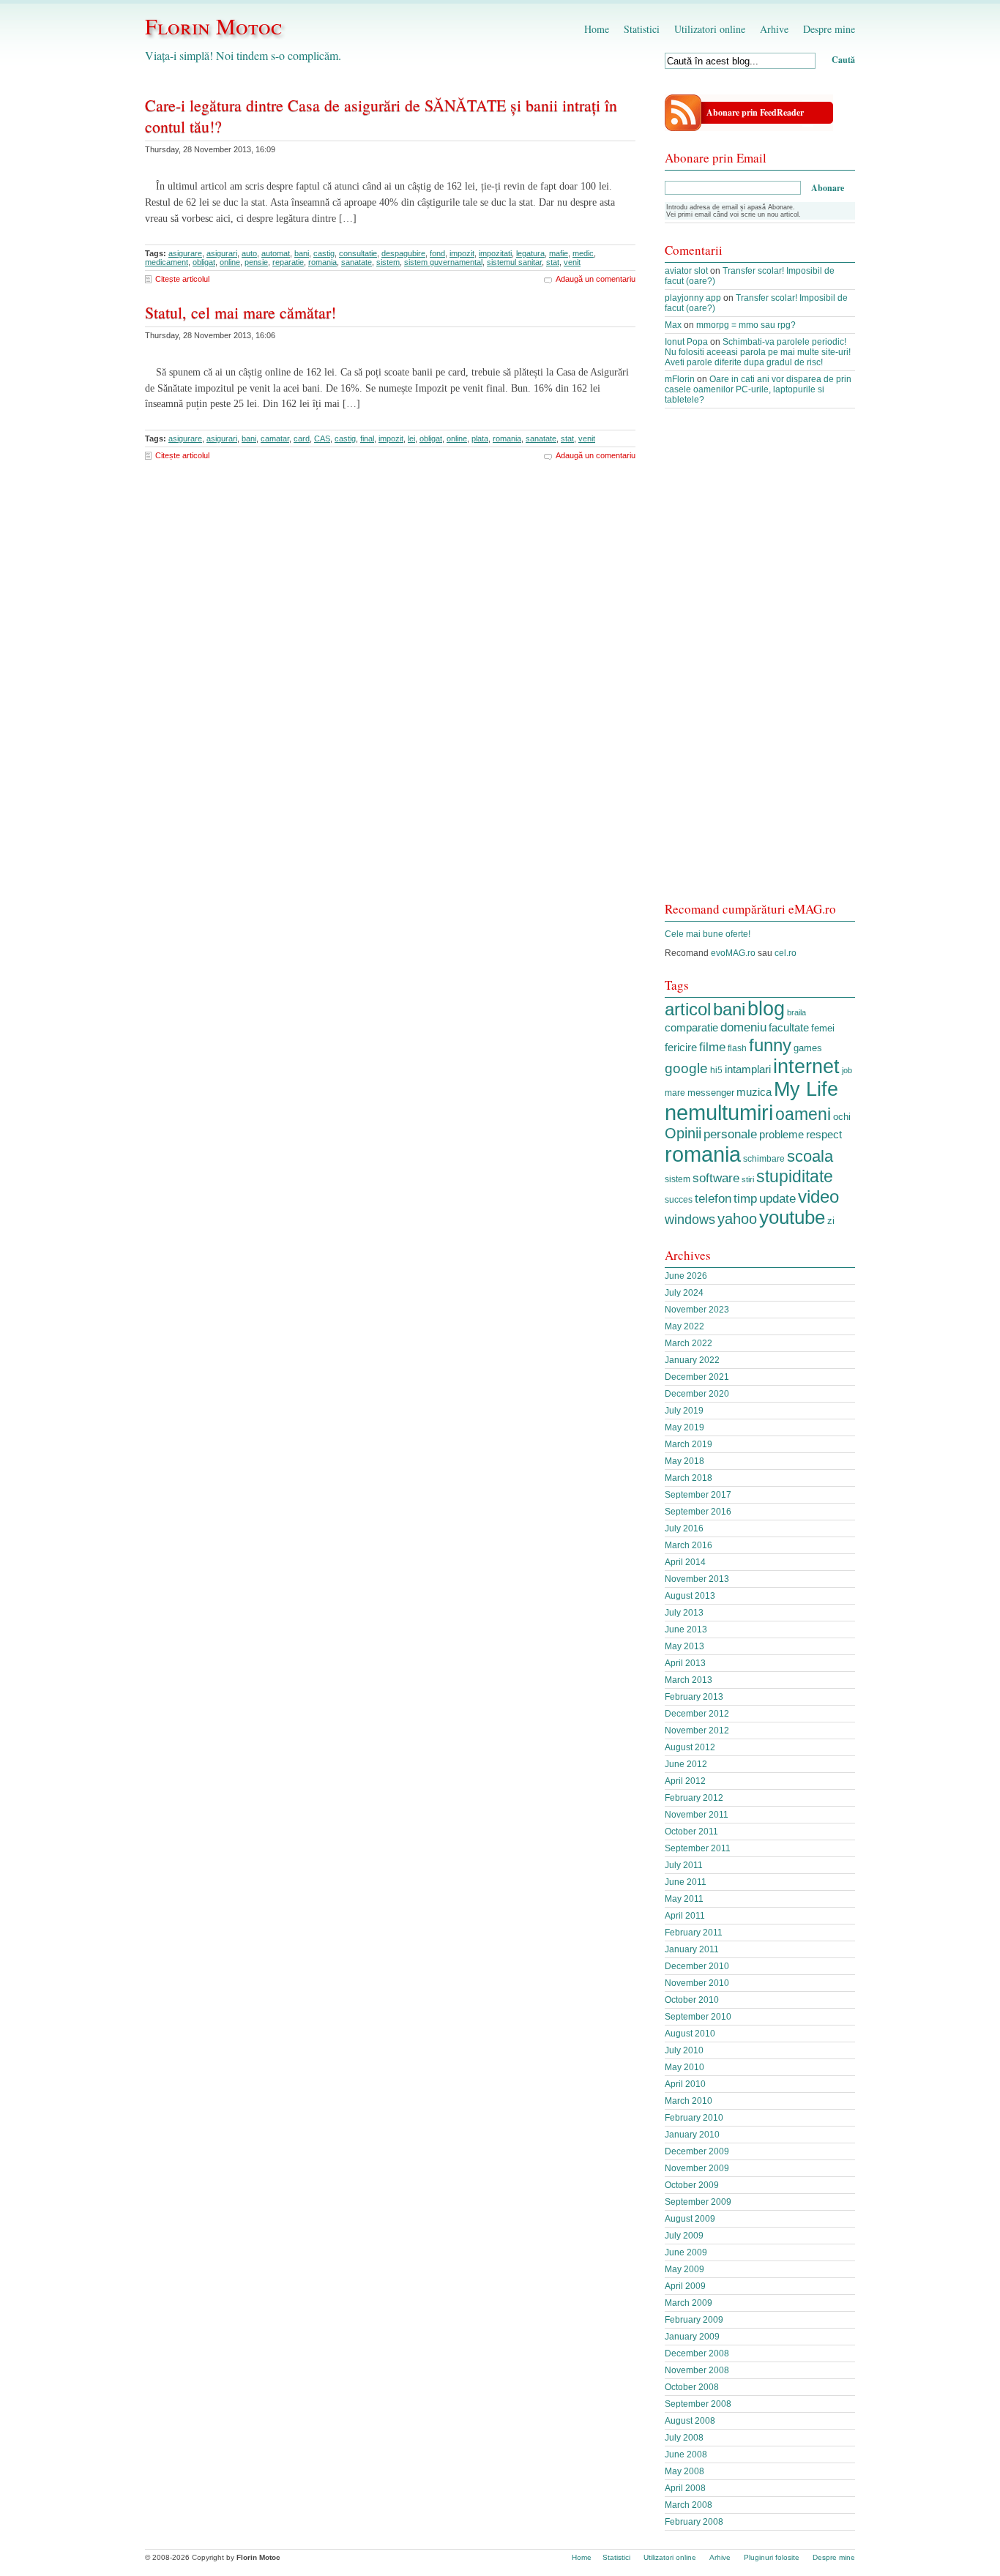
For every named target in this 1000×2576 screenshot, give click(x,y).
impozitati (495, 253)
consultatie (358, 253)
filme (712, 1047)
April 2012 (685, 1781)
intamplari (748, 1069)
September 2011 (698, 1848)
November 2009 (697, 2168)
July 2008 (684, 2438)
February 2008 (694, 2522)
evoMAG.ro (733, 953)
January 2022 (692, 1360)
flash (737, 1048)
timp (745, 1198)
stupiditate (795, 1176)
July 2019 (684, 1411)
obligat (204, 262)
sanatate (357, 262)
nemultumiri (719, 1113)
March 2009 (689, 2303)
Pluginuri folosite (772, 2557)
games (808, 1048)
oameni (803, 1114)
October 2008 (692, 2387)
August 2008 (690, 2421)
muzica (754, 1092)
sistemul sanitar (514, 262)
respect (824, 1135)
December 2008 (697, 2353)
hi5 (716, 1070)
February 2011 (694, 1933)
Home (597, 29)
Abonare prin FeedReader (755, 112)
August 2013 (690, 1596)
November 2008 (697, 2370)
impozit (462, 253)
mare (675, 1093)
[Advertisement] (760, 662)
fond (437, 253)
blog (766, 1009)
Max (673, 325)
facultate (789, 1027)
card (302, 438)
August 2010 (690, 2034)
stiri (748, 1179)
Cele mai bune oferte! (708, 934)
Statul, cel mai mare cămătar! (240, 312)
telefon (713, 1198)
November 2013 (697, 1579)
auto (249, 253)
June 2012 (686, 1764)
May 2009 (684, 2269)
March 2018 (689, 1478)
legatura (530, 253)
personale (730, 1134)
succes (679, 1200)
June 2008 (686, 2454)
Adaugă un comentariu (596, 279)
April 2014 (685, 1562)
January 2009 (692, 2337)
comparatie (691, 1028)
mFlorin (680, 379)
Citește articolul (182, 279)
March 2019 (689, 1444)
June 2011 (686, 1882)
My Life (806, 1089)
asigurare (185, 253)
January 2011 (692, 1949)
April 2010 (685, 2084)
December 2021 (697, 1377)
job (847, 1070)
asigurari (222, 253)
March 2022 (689, 1343)
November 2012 (697, 1731)
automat (276, 253)
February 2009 (694, 2320)
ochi (842, 1117)
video (818, 1196)
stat (553, 262)
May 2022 (684, 1326)
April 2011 (685, 1916)
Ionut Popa (686, 342)
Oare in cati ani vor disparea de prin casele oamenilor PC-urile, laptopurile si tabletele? (758, 389)
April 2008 (685, 2488)
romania (322, 262)
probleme (781, 1134)
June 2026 (686, 1276)
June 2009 (686, 2252)
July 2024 (684, 1293)
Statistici (642, 29)
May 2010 (684, 2067)
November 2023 (697, 1310)
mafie (559, 253)
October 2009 (692, 2185)
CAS (322, 438)
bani (302, 253)
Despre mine (829, 29)
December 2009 (697, 2151)
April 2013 (685, 1663)
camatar (275, 438)
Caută (843, 60)
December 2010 (697, 1966)
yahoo (737, 1218)
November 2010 (697, 1983)
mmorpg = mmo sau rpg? (746, 325)
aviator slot (686, 271)
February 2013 (694, 1697)
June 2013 (686, 1629)
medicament (167, 262)
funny (770, 1045)
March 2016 (689, 1545)
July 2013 (684, 1613)
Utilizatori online (710, 29)
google (686, 1068)
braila (796, 1012)
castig (324, 253)
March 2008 (689, 2505)
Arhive (774, 29)
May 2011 (684, 1899)
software (716, 1178)
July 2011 (684, 1865)
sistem (388, 262)
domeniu (743, 1027)
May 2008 (684, 2471)
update (777, 1198)
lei (411, 438)
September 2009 (698, 2202)
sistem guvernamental (443, 262)
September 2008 (698, 2404)
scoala (810, 1156)
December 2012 (697, 1714)
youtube (792, 1217)
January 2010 (692, 2135)
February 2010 (694, 2118)
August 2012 (690, 1747)
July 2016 (684, 1528)
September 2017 (698, 1495)
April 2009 (685, 2286)
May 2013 (684, 1646)
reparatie (288, 262)
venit (572, 262)
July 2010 (684, 2050)
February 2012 (694, 1798)
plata (480, 438)
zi (831, 1221)
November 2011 (697, 1815)
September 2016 (698, 1512)
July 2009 (684, 2236)
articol (688, 1009)
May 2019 (684, 1427)
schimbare (764, 1159)
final (367, 438)
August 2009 (690, 2219)
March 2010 (689, 2101)
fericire (681, 1048)
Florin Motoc (213, 26)
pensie (256, 262)
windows (690, 1220)
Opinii (683, 1133)
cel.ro (786, 953)
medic (583, 253)
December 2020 (697, 1394)
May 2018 (684, 1461)
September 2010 (698, 2017)
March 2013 (689, 1680)
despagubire (403, 253)
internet (806, 1067)
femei (823, 1028)
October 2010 (692, 2000)
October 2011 (691, 1832)
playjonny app (693, 298)
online (230, 262)
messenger (711, 1093)
